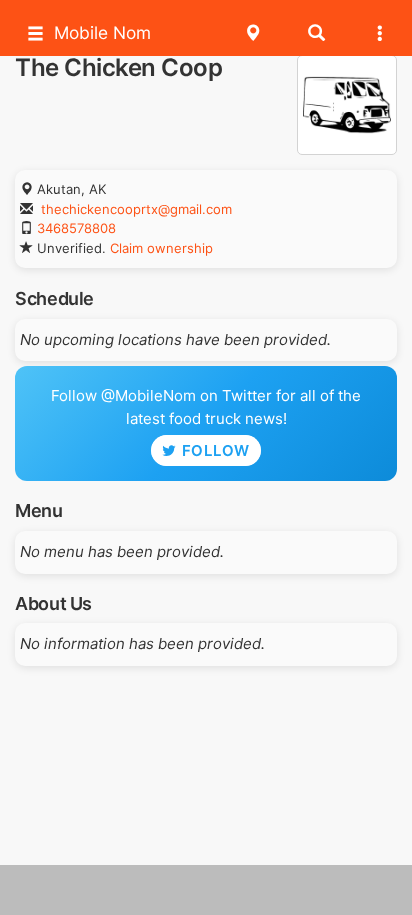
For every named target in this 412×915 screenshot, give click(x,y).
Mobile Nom (102, 32)
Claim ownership (161, 248)
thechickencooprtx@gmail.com (136, 209)
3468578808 (76, 228)
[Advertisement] (206, 890)
